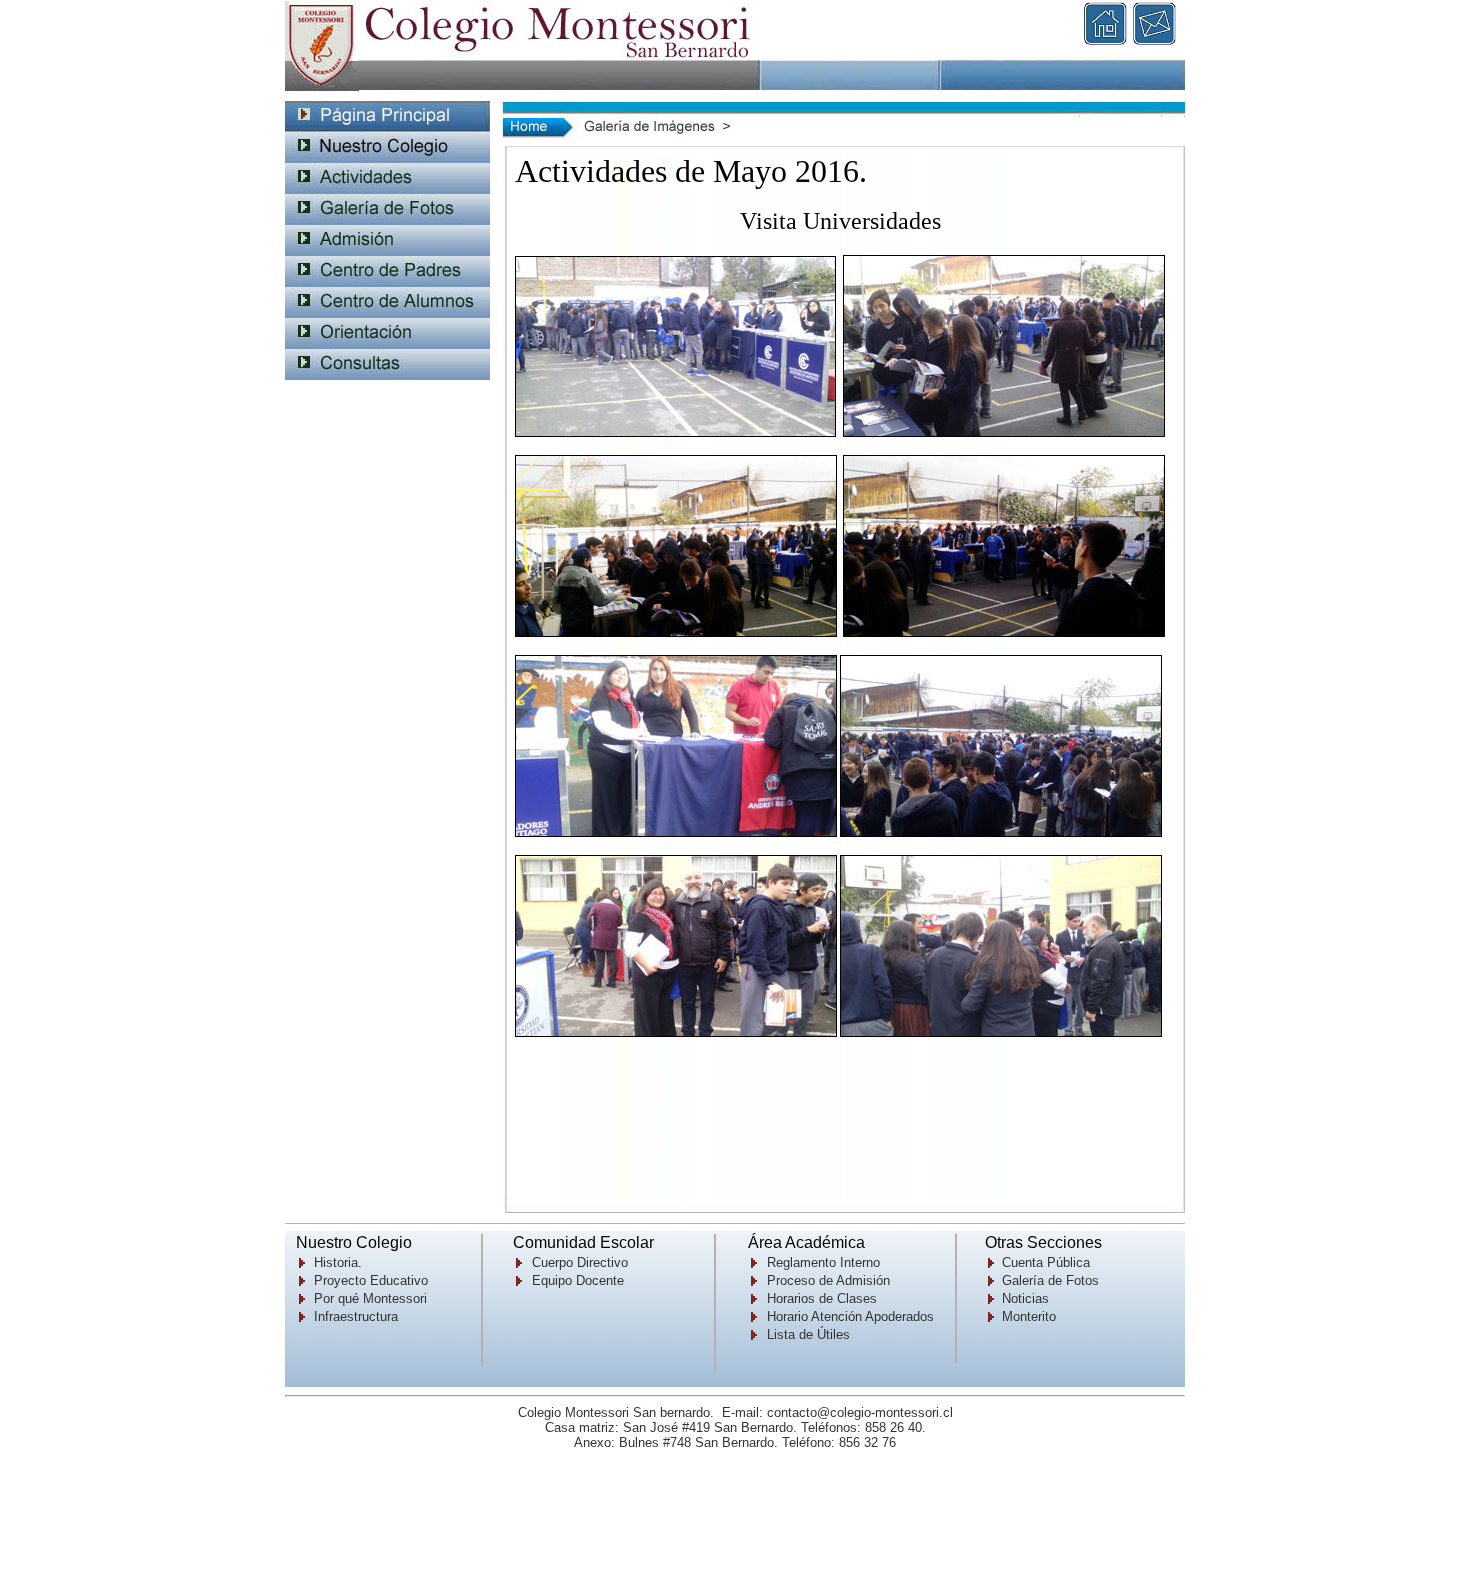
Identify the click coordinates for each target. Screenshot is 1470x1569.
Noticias (1025, 1298)
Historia (336, 1262)
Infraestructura (356, 1316)
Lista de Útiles (808, 1334)
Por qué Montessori (370, 1298)
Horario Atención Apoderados (850, 1316)
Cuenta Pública (1046, 1262)
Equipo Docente (578, 1280)
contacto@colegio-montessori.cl (860, 1412)
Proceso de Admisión (828, 1280)
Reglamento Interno (823, 1262)
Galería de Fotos (1050, 1280)
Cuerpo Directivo (580, 1262)
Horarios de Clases (822, 1298)
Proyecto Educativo (371, 1280)
